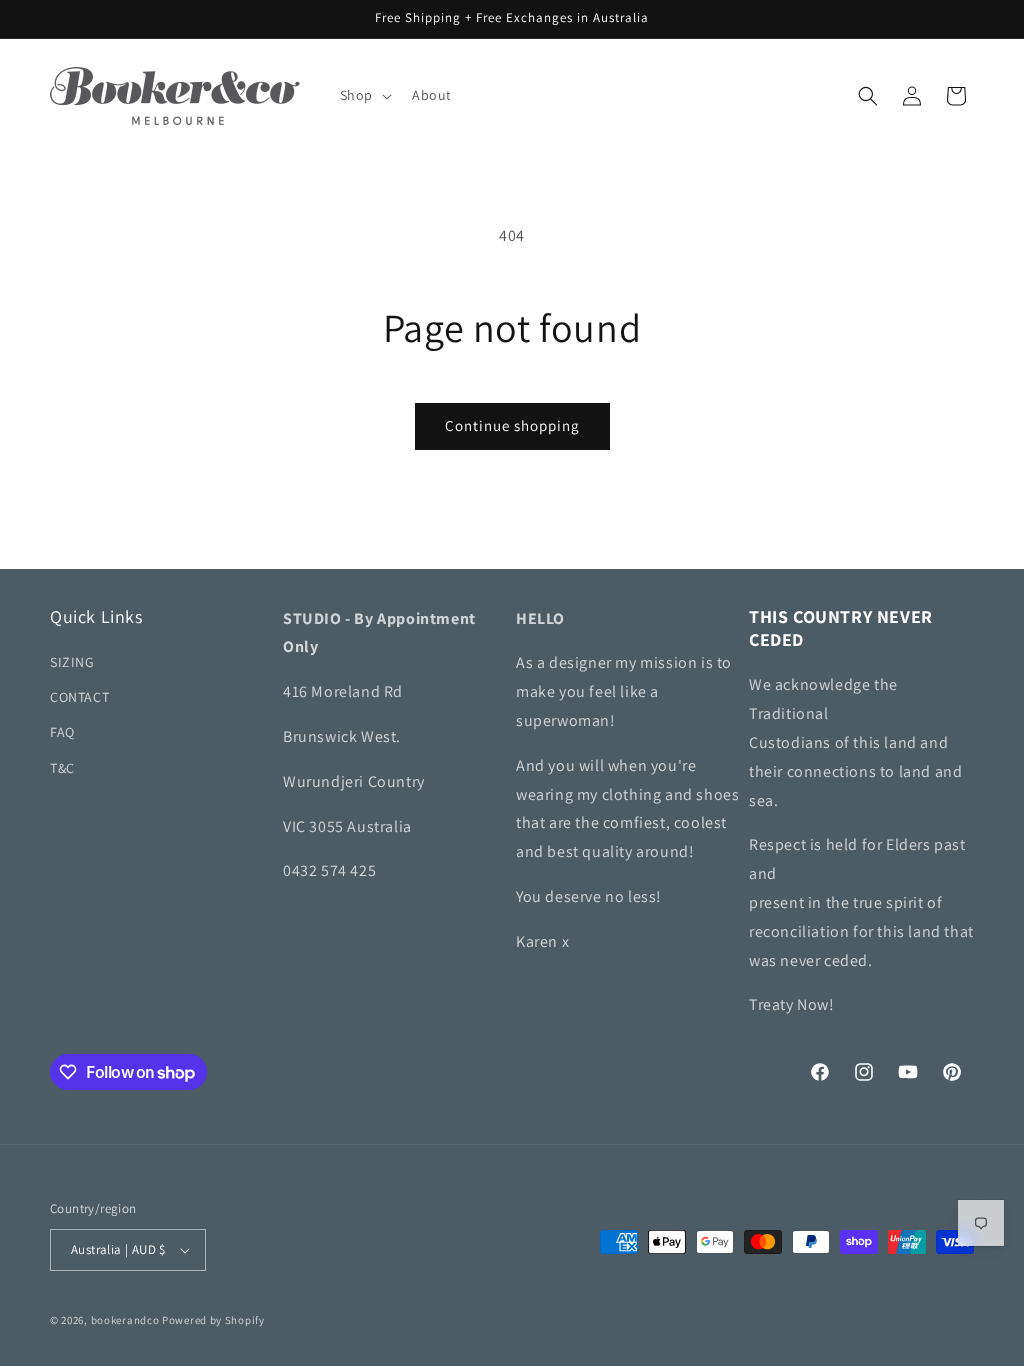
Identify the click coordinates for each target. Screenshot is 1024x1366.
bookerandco (125, 1320)
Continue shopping (512, 425)
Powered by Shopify (213, 1320)
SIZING (72, 662)
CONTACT (79, 697)
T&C (62, 768)
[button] (364, 95)
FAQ (62, 732)
